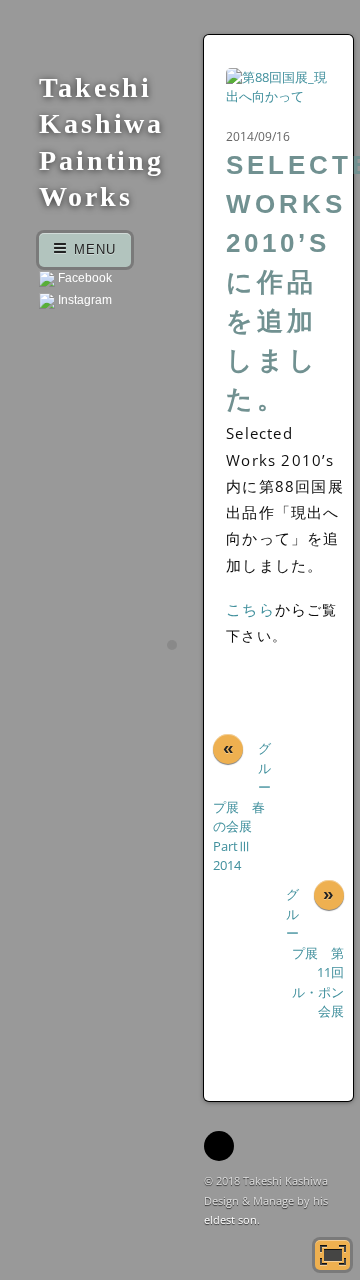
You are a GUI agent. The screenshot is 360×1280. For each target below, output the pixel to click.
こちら (250, 609)
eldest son (230, 1219)
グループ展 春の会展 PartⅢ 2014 (242, 806)
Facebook (83, 278)
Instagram (83, 300)
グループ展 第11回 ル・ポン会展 (315, 952)
